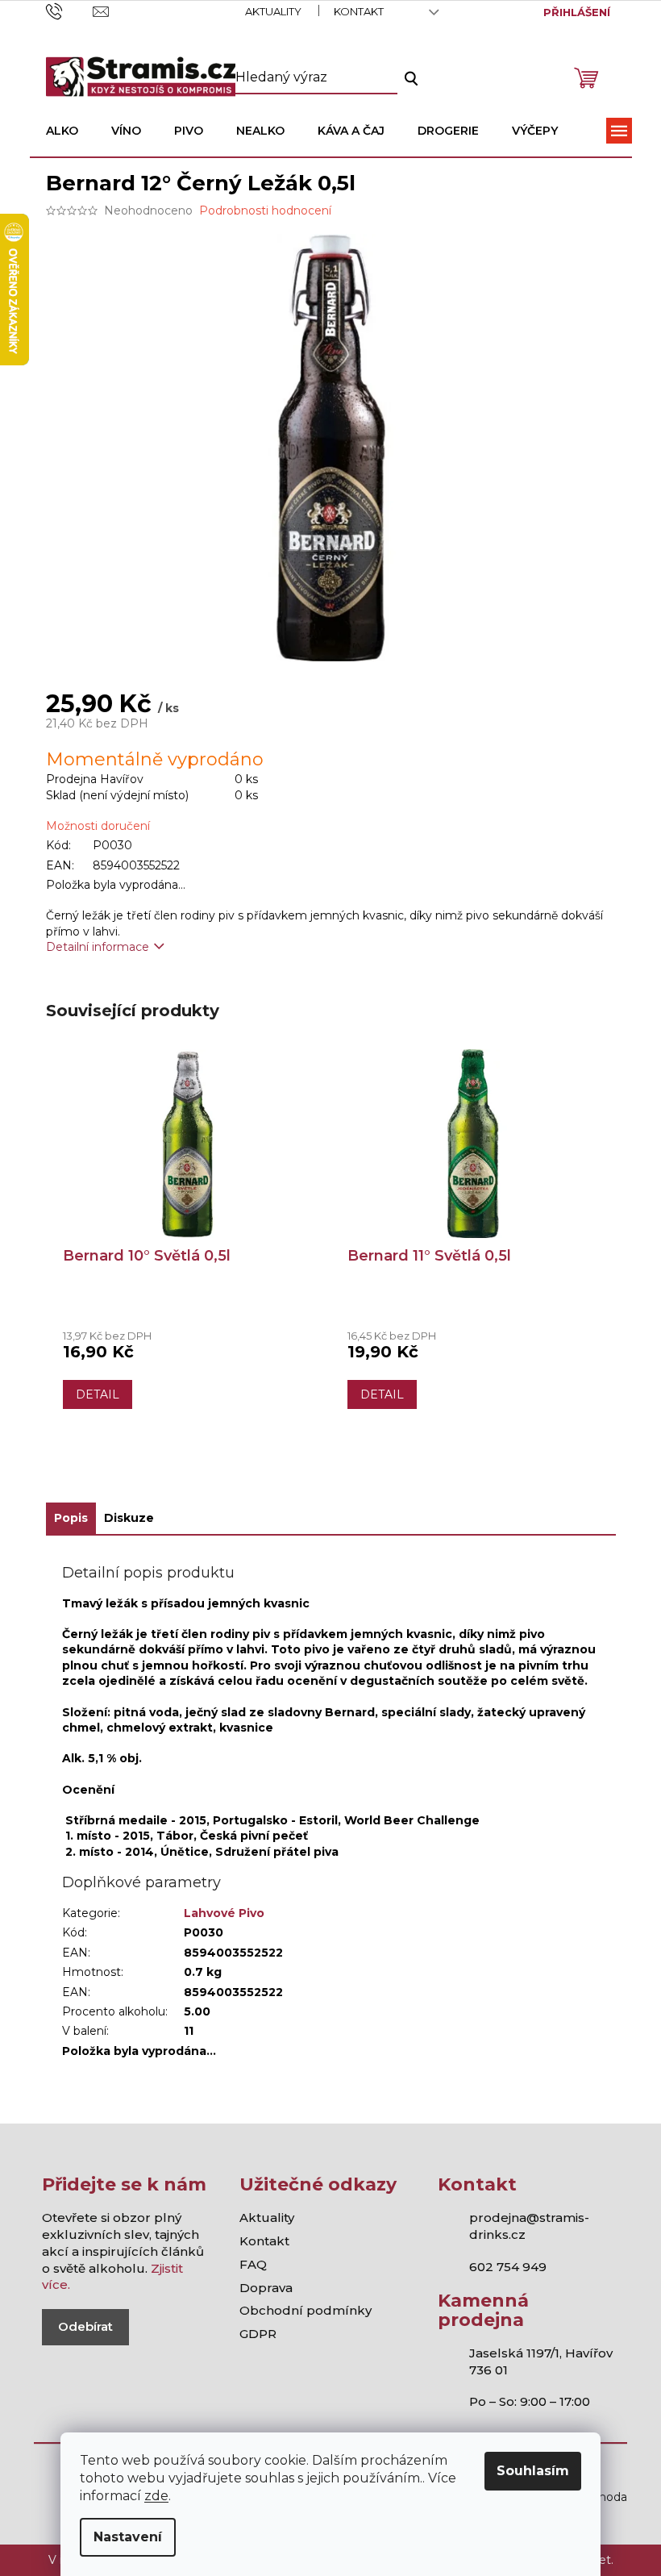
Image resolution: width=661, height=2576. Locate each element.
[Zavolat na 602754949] (70, 10)
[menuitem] (62, 131)
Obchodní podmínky (306, 2310)
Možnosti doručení (98, 826)
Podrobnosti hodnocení (265, 210)
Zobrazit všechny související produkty (330, 1473)
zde (156, 2496)
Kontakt (359, 11)
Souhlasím (533, 2471)
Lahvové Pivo (224, 1913)
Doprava (266, 2288)
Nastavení (128, 2537)
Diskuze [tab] (129, 1518)
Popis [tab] (71, 1518)
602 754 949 (508, 2267)
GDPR (258, 2334)
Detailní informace (98, 947)
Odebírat (85, 2326)
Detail (98, 1394)
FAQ (253, 2264)
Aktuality (273, 11)
